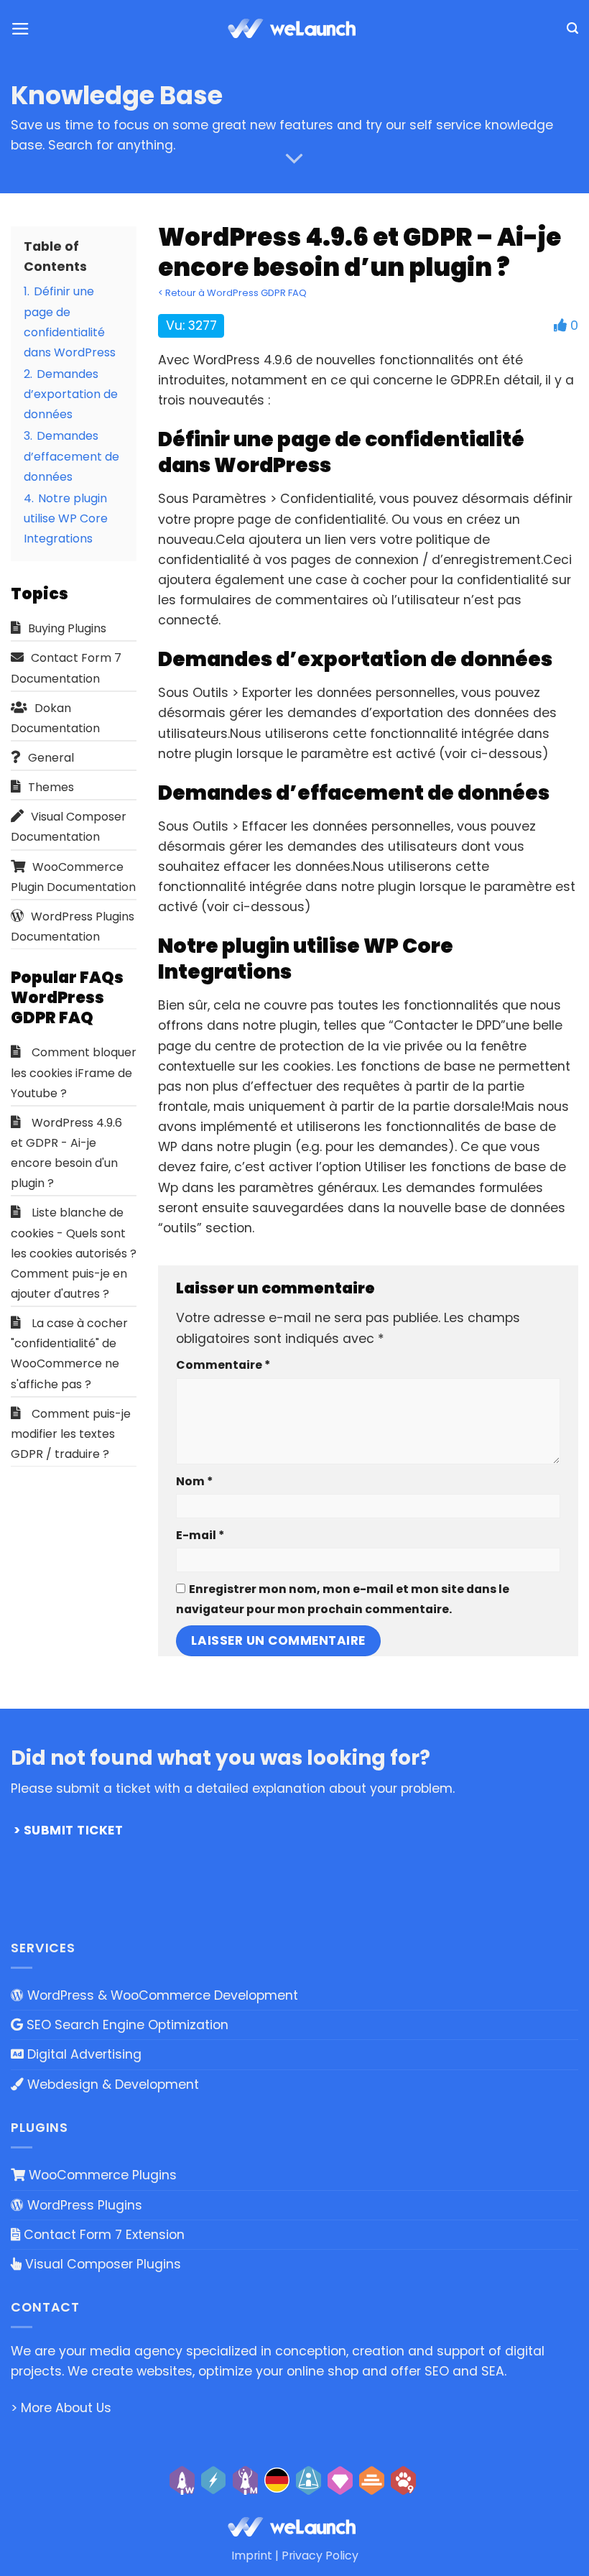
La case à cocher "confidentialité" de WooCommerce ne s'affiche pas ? (69, 1353)
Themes (51, 787)
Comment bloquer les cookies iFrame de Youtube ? (74, 1072)
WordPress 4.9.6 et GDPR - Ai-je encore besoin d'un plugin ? (66, 1153)
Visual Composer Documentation (69, 827)
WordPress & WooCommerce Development (161, 1995)
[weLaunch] (294, 29)
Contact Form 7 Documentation (66, 668)
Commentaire (223, 1365)
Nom (194, 1481)
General (51, 758)
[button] (20, 29)
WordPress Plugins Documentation (73, 927)
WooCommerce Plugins (101, 2175)
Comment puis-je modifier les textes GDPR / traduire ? (71, 1434)
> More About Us (61, 2408)
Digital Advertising (83, 2054)
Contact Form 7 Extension (102, 2235)
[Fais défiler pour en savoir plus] (294, 159)
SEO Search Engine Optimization (126, 2025)
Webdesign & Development (111, 2085)
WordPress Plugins (83, 2205)
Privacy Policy (320, 2556)
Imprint (252, 2556)
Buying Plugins (67, 628)
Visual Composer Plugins (101, 2264)
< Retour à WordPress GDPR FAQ (232, 293)
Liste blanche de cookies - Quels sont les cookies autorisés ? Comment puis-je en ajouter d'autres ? (74, 1253)
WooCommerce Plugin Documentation (73, 877)
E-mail (200, 1535)
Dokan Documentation (55, 718)
